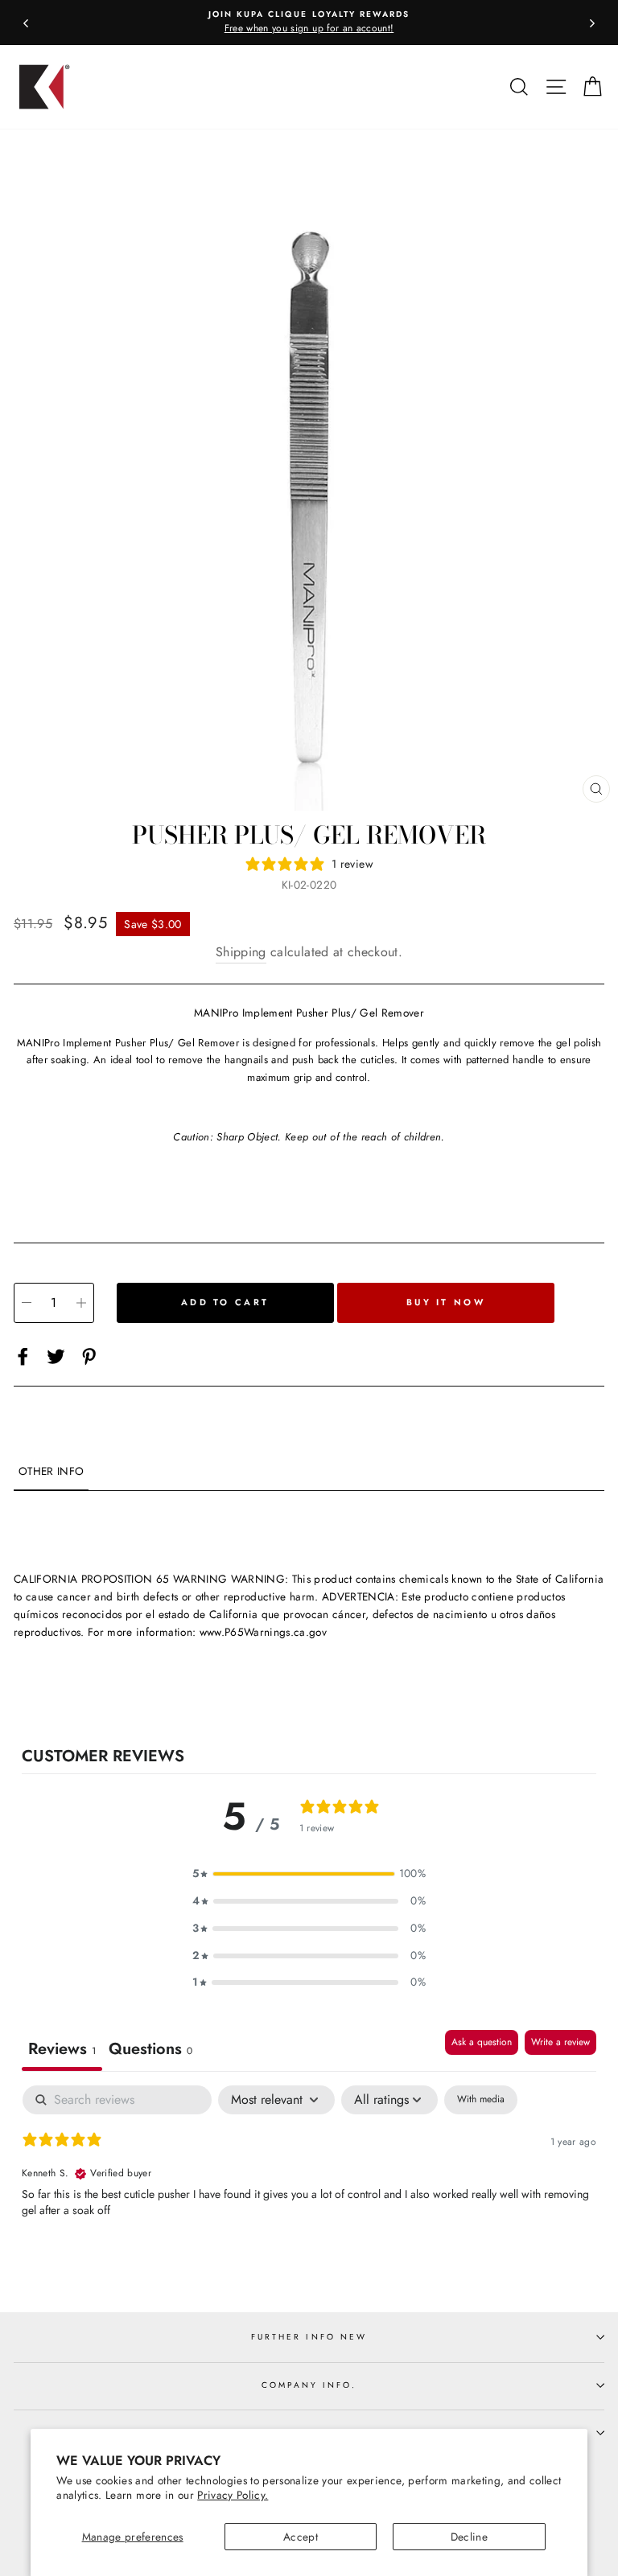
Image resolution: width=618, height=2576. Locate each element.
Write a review (560, 2042)
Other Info (51, 1471)
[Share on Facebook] (23, 1356)
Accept (301, 2537)
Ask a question (482, 2042)
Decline (469, 2537)
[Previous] (26, 23)
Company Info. (309, 2385)
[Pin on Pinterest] (89, 1356)
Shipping (241, 952)
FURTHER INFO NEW (309, 2337)
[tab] (150, 2050)
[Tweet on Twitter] (56, 1356)
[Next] (592, 23)
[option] (309, 23)
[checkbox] (481, 2100)
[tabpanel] (309, 2188)
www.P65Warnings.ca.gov (263, 1632)
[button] (309, 1874)
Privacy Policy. (233, 2495)
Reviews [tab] (62, 2049)
